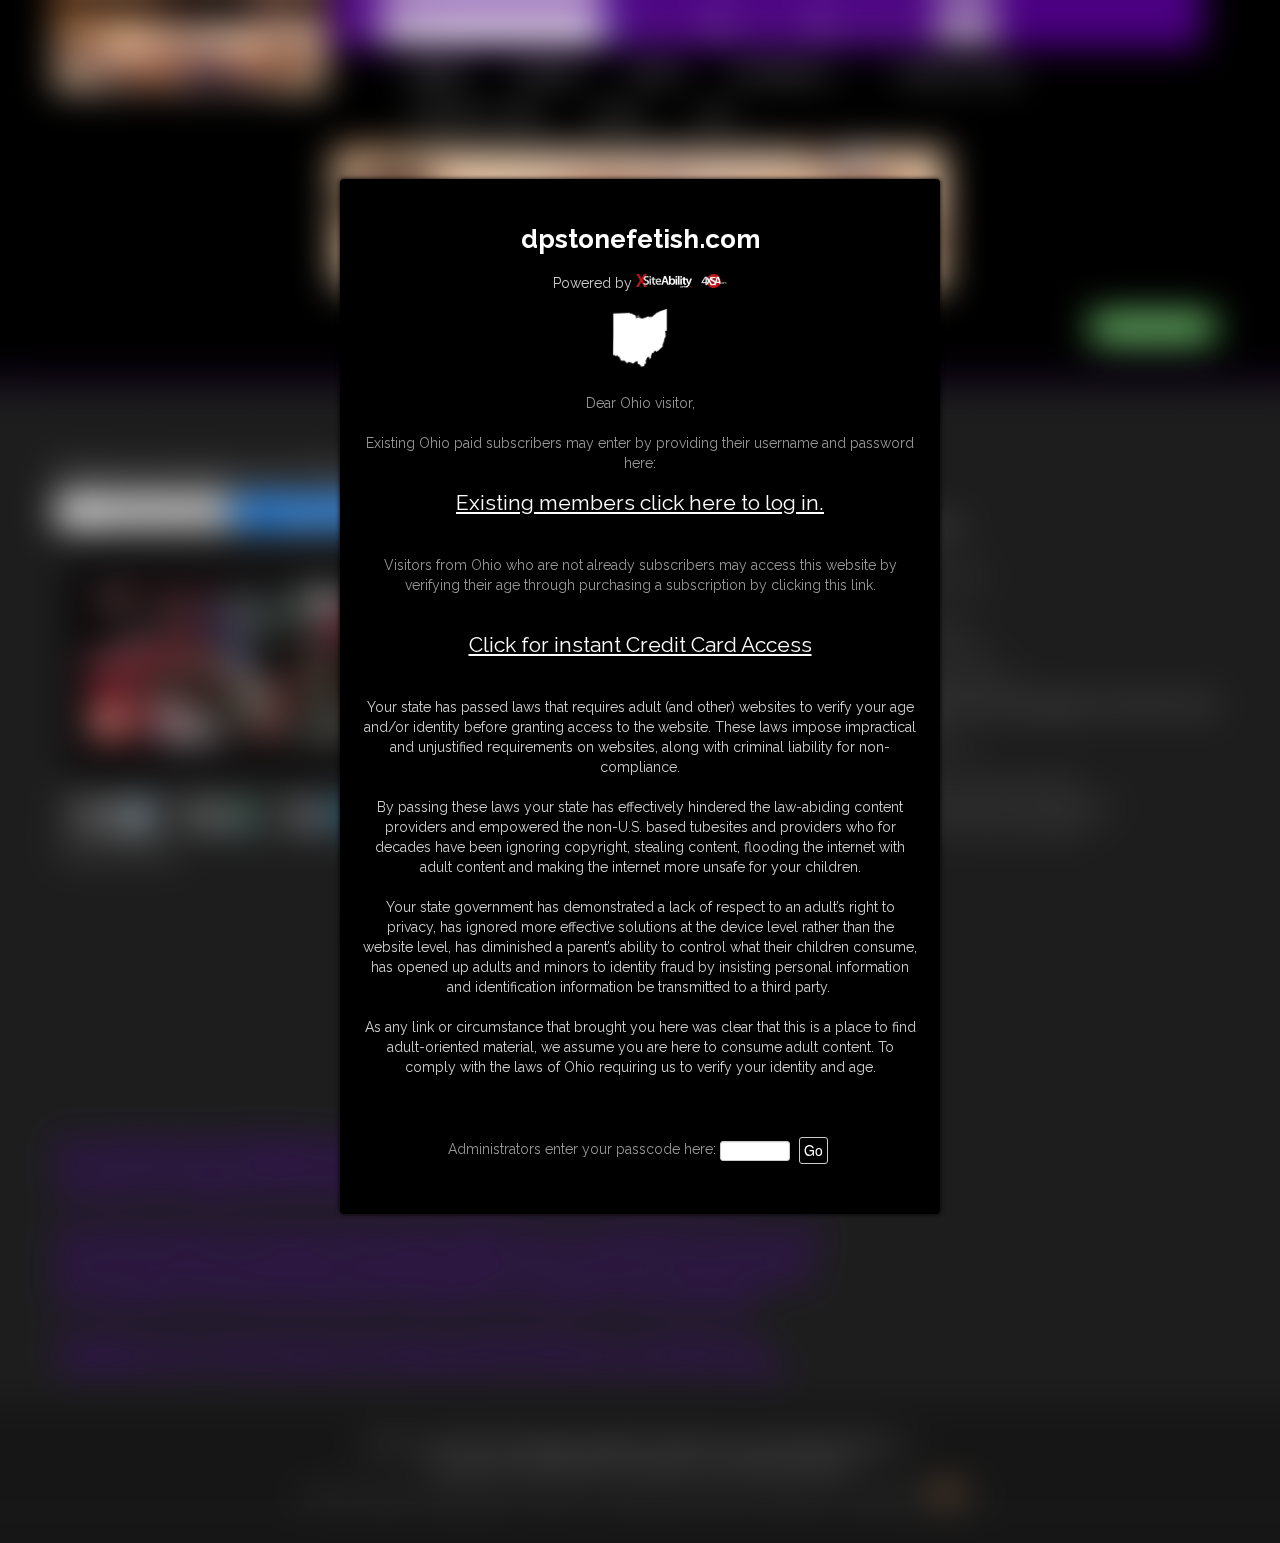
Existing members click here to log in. (640, 502)
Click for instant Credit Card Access (640, 645)
